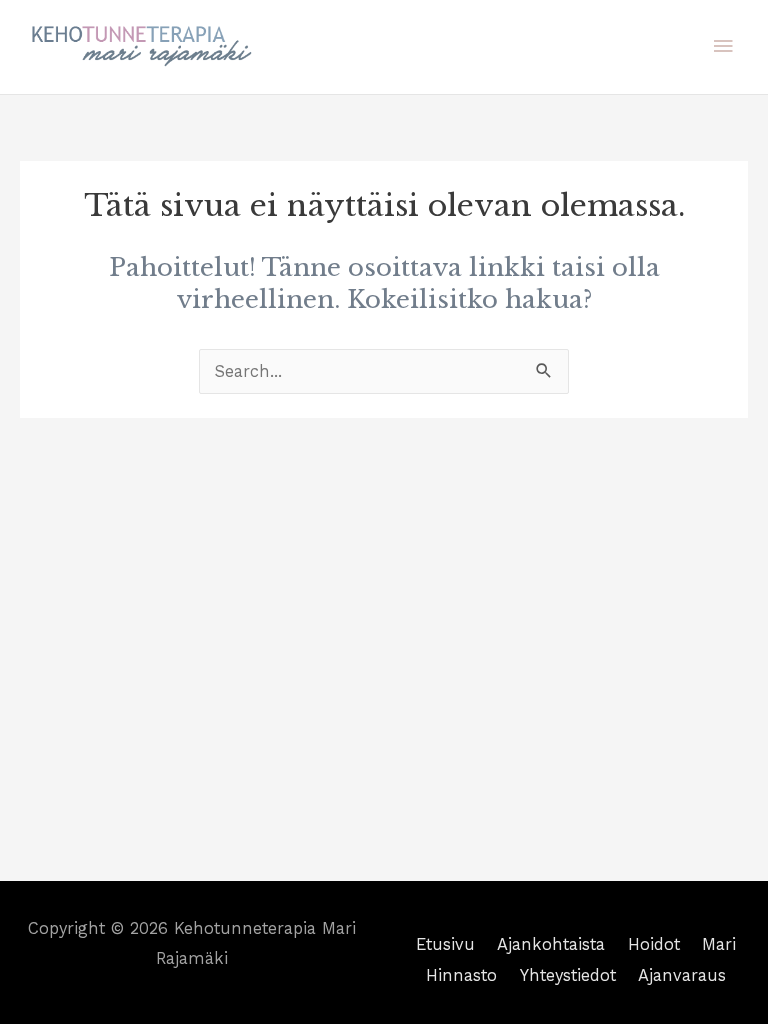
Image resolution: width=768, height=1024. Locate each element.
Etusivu (445, 944)
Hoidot (654, 944)
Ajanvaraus (682, 975)
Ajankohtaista (551, 944)
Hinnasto (461, 975)
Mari (719, 944)
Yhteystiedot (568, 975)
